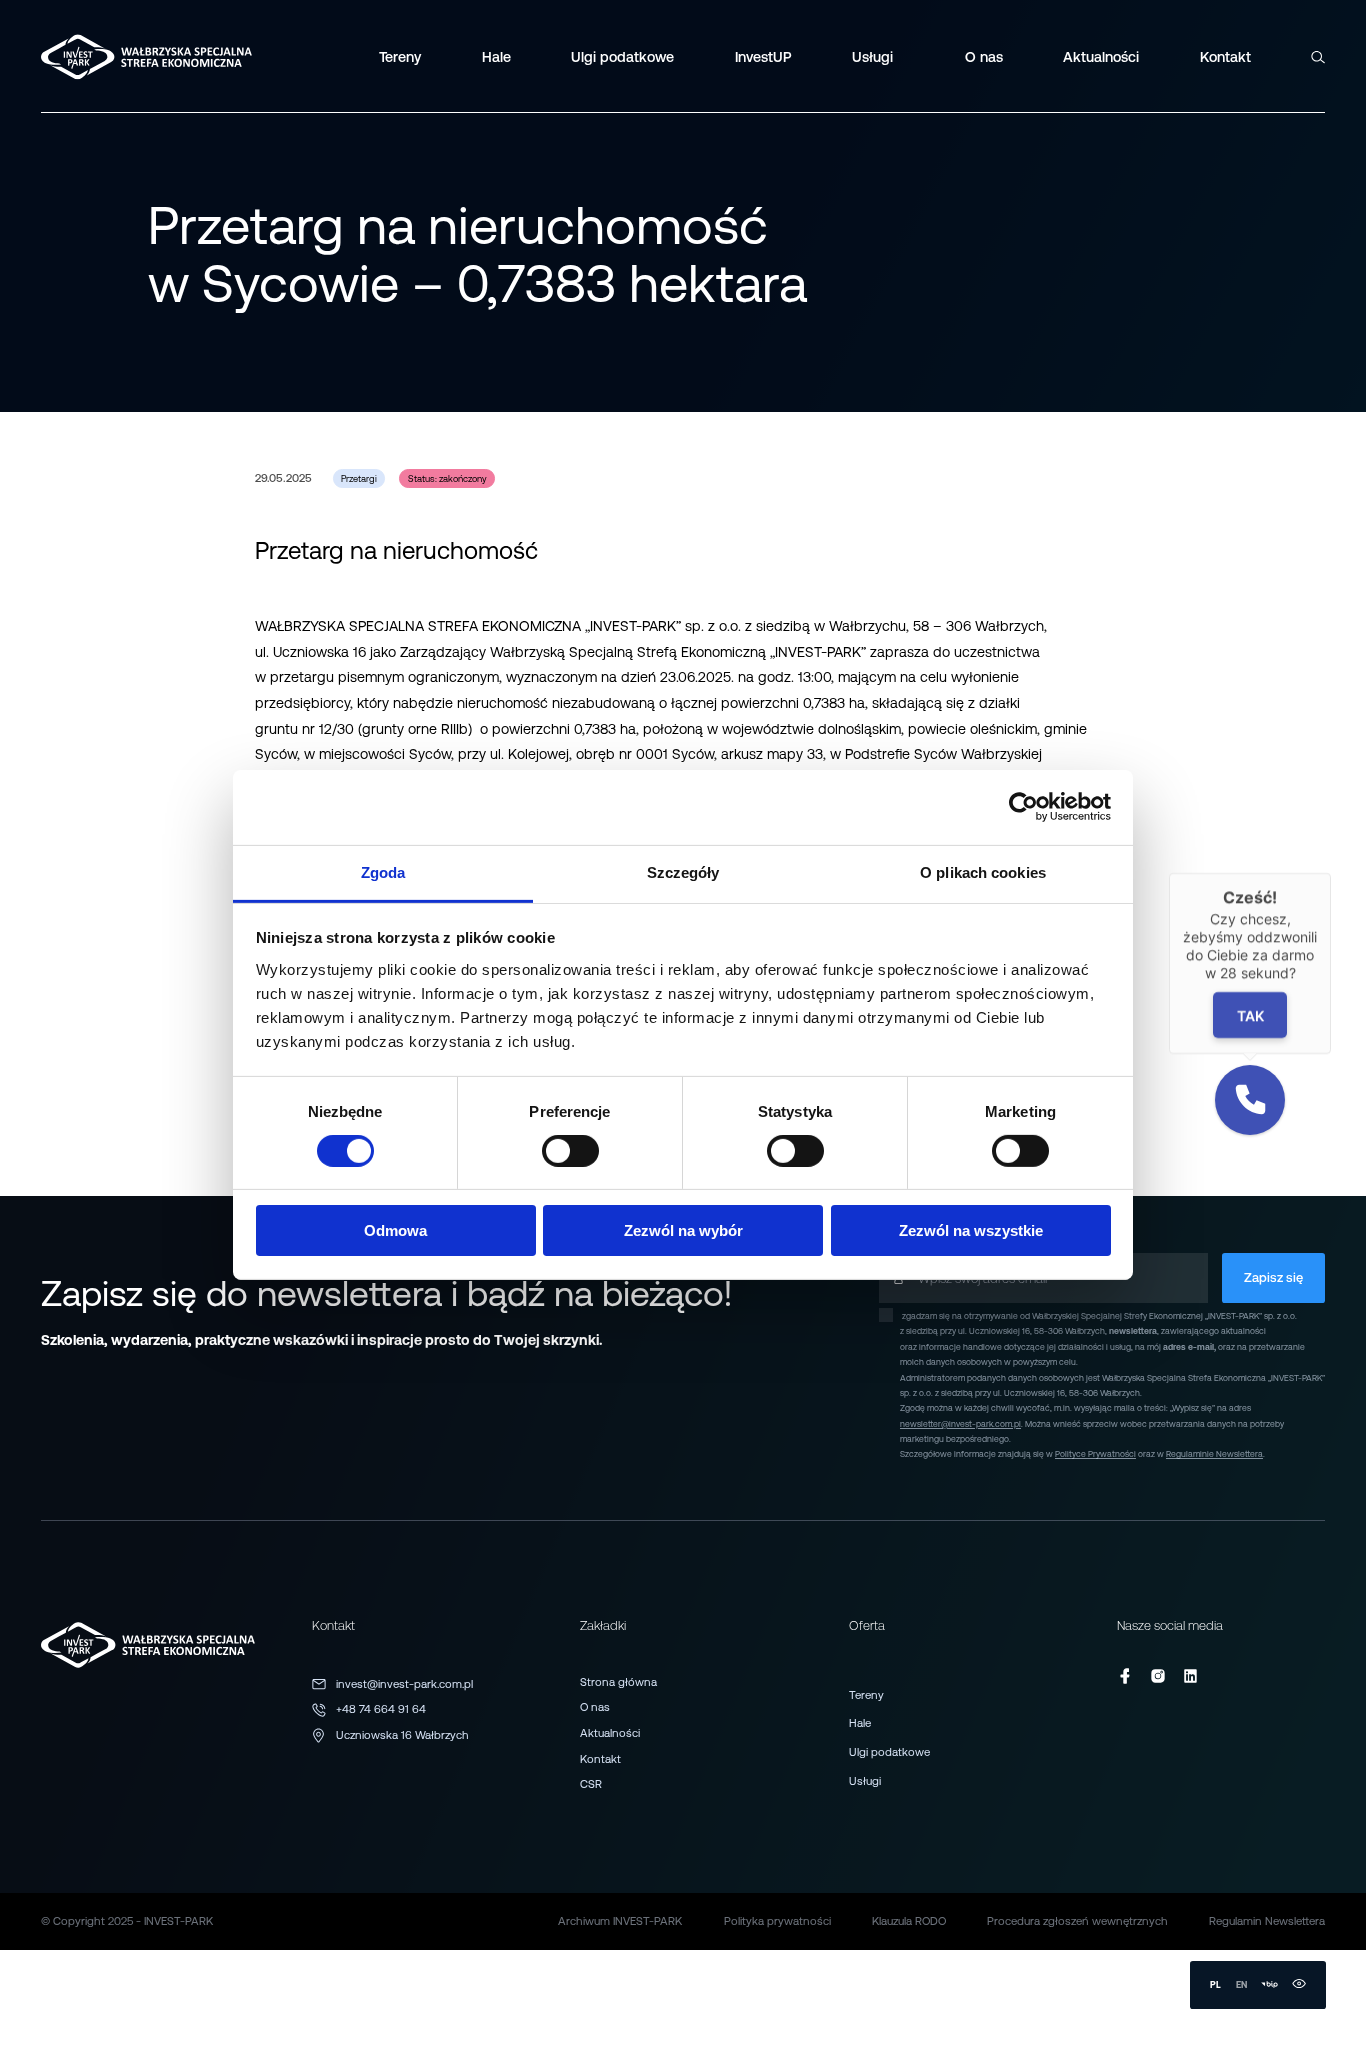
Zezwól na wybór (683, 1230)
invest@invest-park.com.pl (404, 1684)
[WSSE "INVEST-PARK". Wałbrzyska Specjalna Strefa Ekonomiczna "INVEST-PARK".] (94, 57)
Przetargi (359, 478)
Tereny (866, 1695)
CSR (591, 1784)
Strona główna (618, 1682)
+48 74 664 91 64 (381, 1709)
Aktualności (610, 1733)
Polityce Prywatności (1095, 1454)
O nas (595, 1707)
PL (1215, 1984)
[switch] (570, 1151)
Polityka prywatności (777, 1921)
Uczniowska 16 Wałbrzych (402, 1735)
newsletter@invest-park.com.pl (960, 1424)
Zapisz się (1273, 1277)
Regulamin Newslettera (1267, 1921)
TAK (1250, 1015)
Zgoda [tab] (383, 871)
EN (1241, 1984)
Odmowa (395, 1230)
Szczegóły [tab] (683, 871)
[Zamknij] (1331, 873)
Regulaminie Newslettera (1214, 1454)
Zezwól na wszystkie (971, 1230)
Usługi (865, 1781)
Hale (860, 1723)
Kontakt (600, 1759)
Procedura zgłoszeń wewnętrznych (1077, 1921)
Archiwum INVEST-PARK (620, 1921)
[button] (1250, 1100)
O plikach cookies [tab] (983, 871)
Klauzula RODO (909, 1921)
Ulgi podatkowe (889, 1752)
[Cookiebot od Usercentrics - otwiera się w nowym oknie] (1023, 807)
